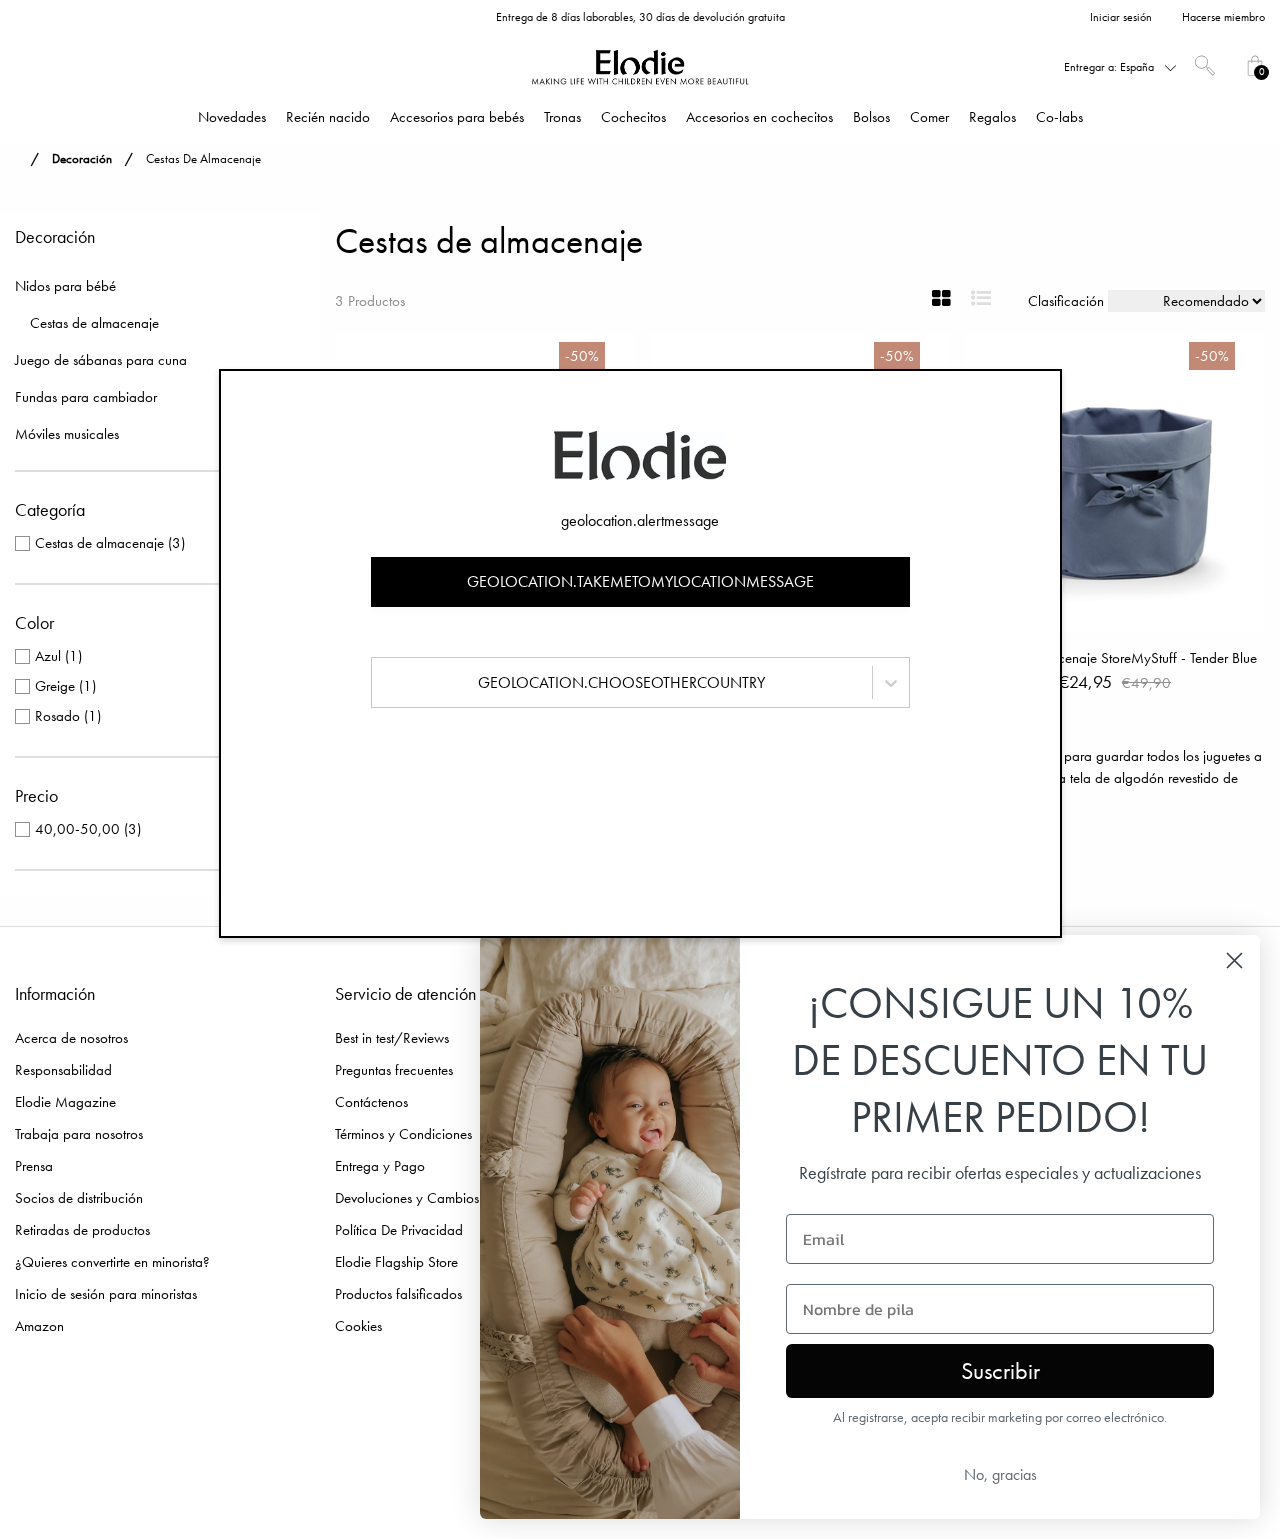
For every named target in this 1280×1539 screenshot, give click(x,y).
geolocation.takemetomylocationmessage (640, 581)
